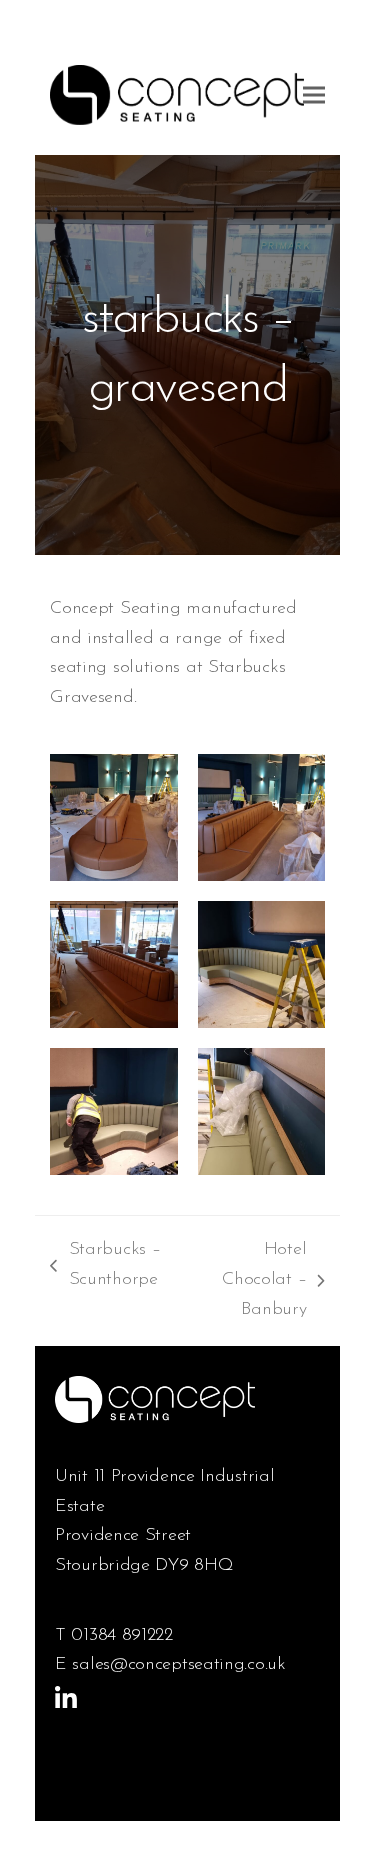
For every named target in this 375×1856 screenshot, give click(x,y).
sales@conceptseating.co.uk (178, 1665)
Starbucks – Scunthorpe (105, 1268)
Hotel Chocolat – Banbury (250, 1283)
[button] (314, 94)
